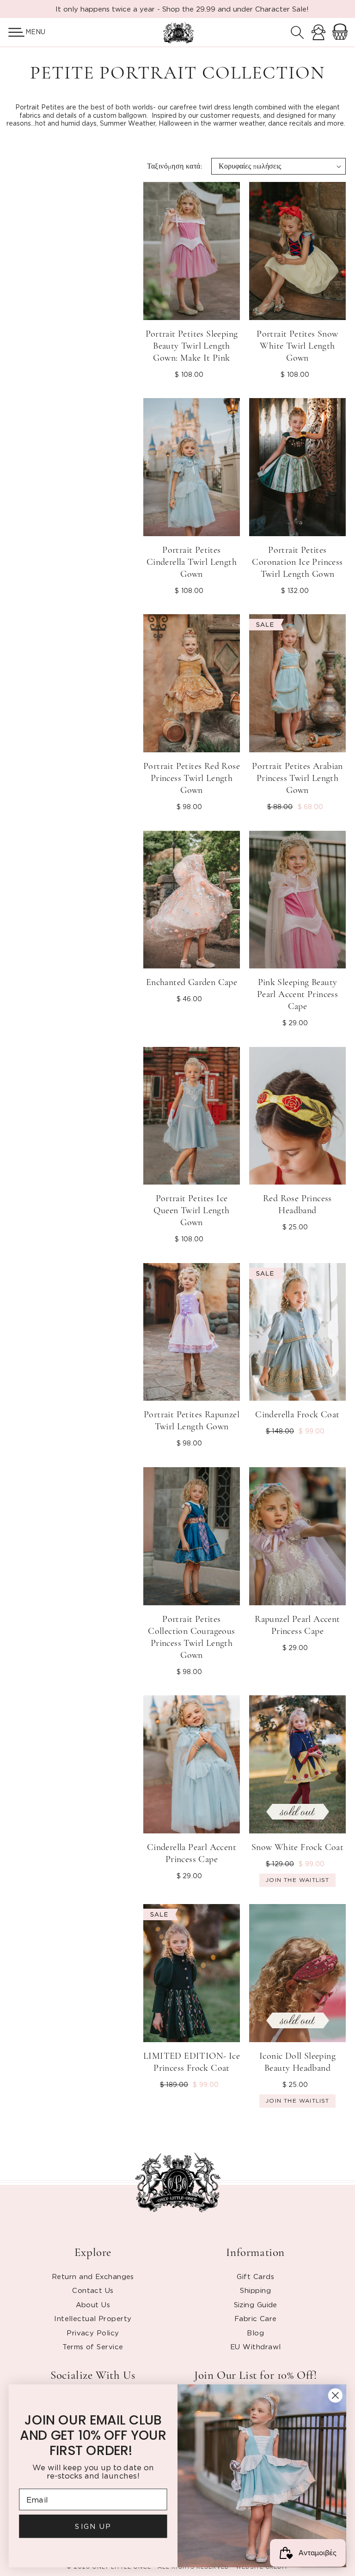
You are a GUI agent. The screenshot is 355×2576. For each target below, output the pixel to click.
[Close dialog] (335, 2395)
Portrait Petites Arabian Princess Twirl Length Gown (297, 778)
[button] (13, 32)
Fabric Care (256, 2318)
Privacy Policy (93, 2333)
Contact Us (93, 2290)
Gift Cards (255, 2276)
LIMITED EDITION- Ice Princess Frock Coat (192, 2062)
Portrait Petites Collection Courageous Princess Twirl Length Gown (191, 1637)
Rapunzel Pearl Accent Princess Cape (297, 1625)
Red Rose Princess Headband (297, 1204)
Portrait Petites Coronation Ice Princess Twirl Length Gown (297, 562)
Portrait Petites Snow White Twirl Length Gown (297, 346)
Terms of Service (93, 2346)
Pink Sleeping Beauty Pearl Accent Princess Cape (297, 994)
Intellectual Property (93, 2318)
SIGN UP (93, 2526)
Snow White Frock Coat (297, 1847)
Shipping (255, 2290)
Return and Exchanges (93, 2276)
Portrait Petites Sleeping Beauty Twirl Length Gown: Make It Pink (192, 346)
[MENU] (13, 32)
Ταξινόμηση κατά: (174, 166)
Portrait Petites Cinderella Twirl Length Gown (192, 562)
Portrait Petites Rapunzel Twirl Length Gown (192, 1421)
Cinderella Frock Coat (297, 1415)
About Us (93, 2304)
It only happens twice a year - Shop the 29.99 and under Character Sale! (182, 9)
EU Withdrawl (255, 2346)
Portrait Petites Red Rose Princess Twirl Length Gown (192, 778)
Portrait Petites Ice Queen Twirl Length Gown (191, 1210)
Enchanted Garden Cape (192, 982)
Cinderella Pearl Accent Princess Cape (192, 1853)
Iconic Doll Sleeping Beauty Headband (297, 2062)
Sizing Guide (256, 2304)
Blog (255, 2333)
